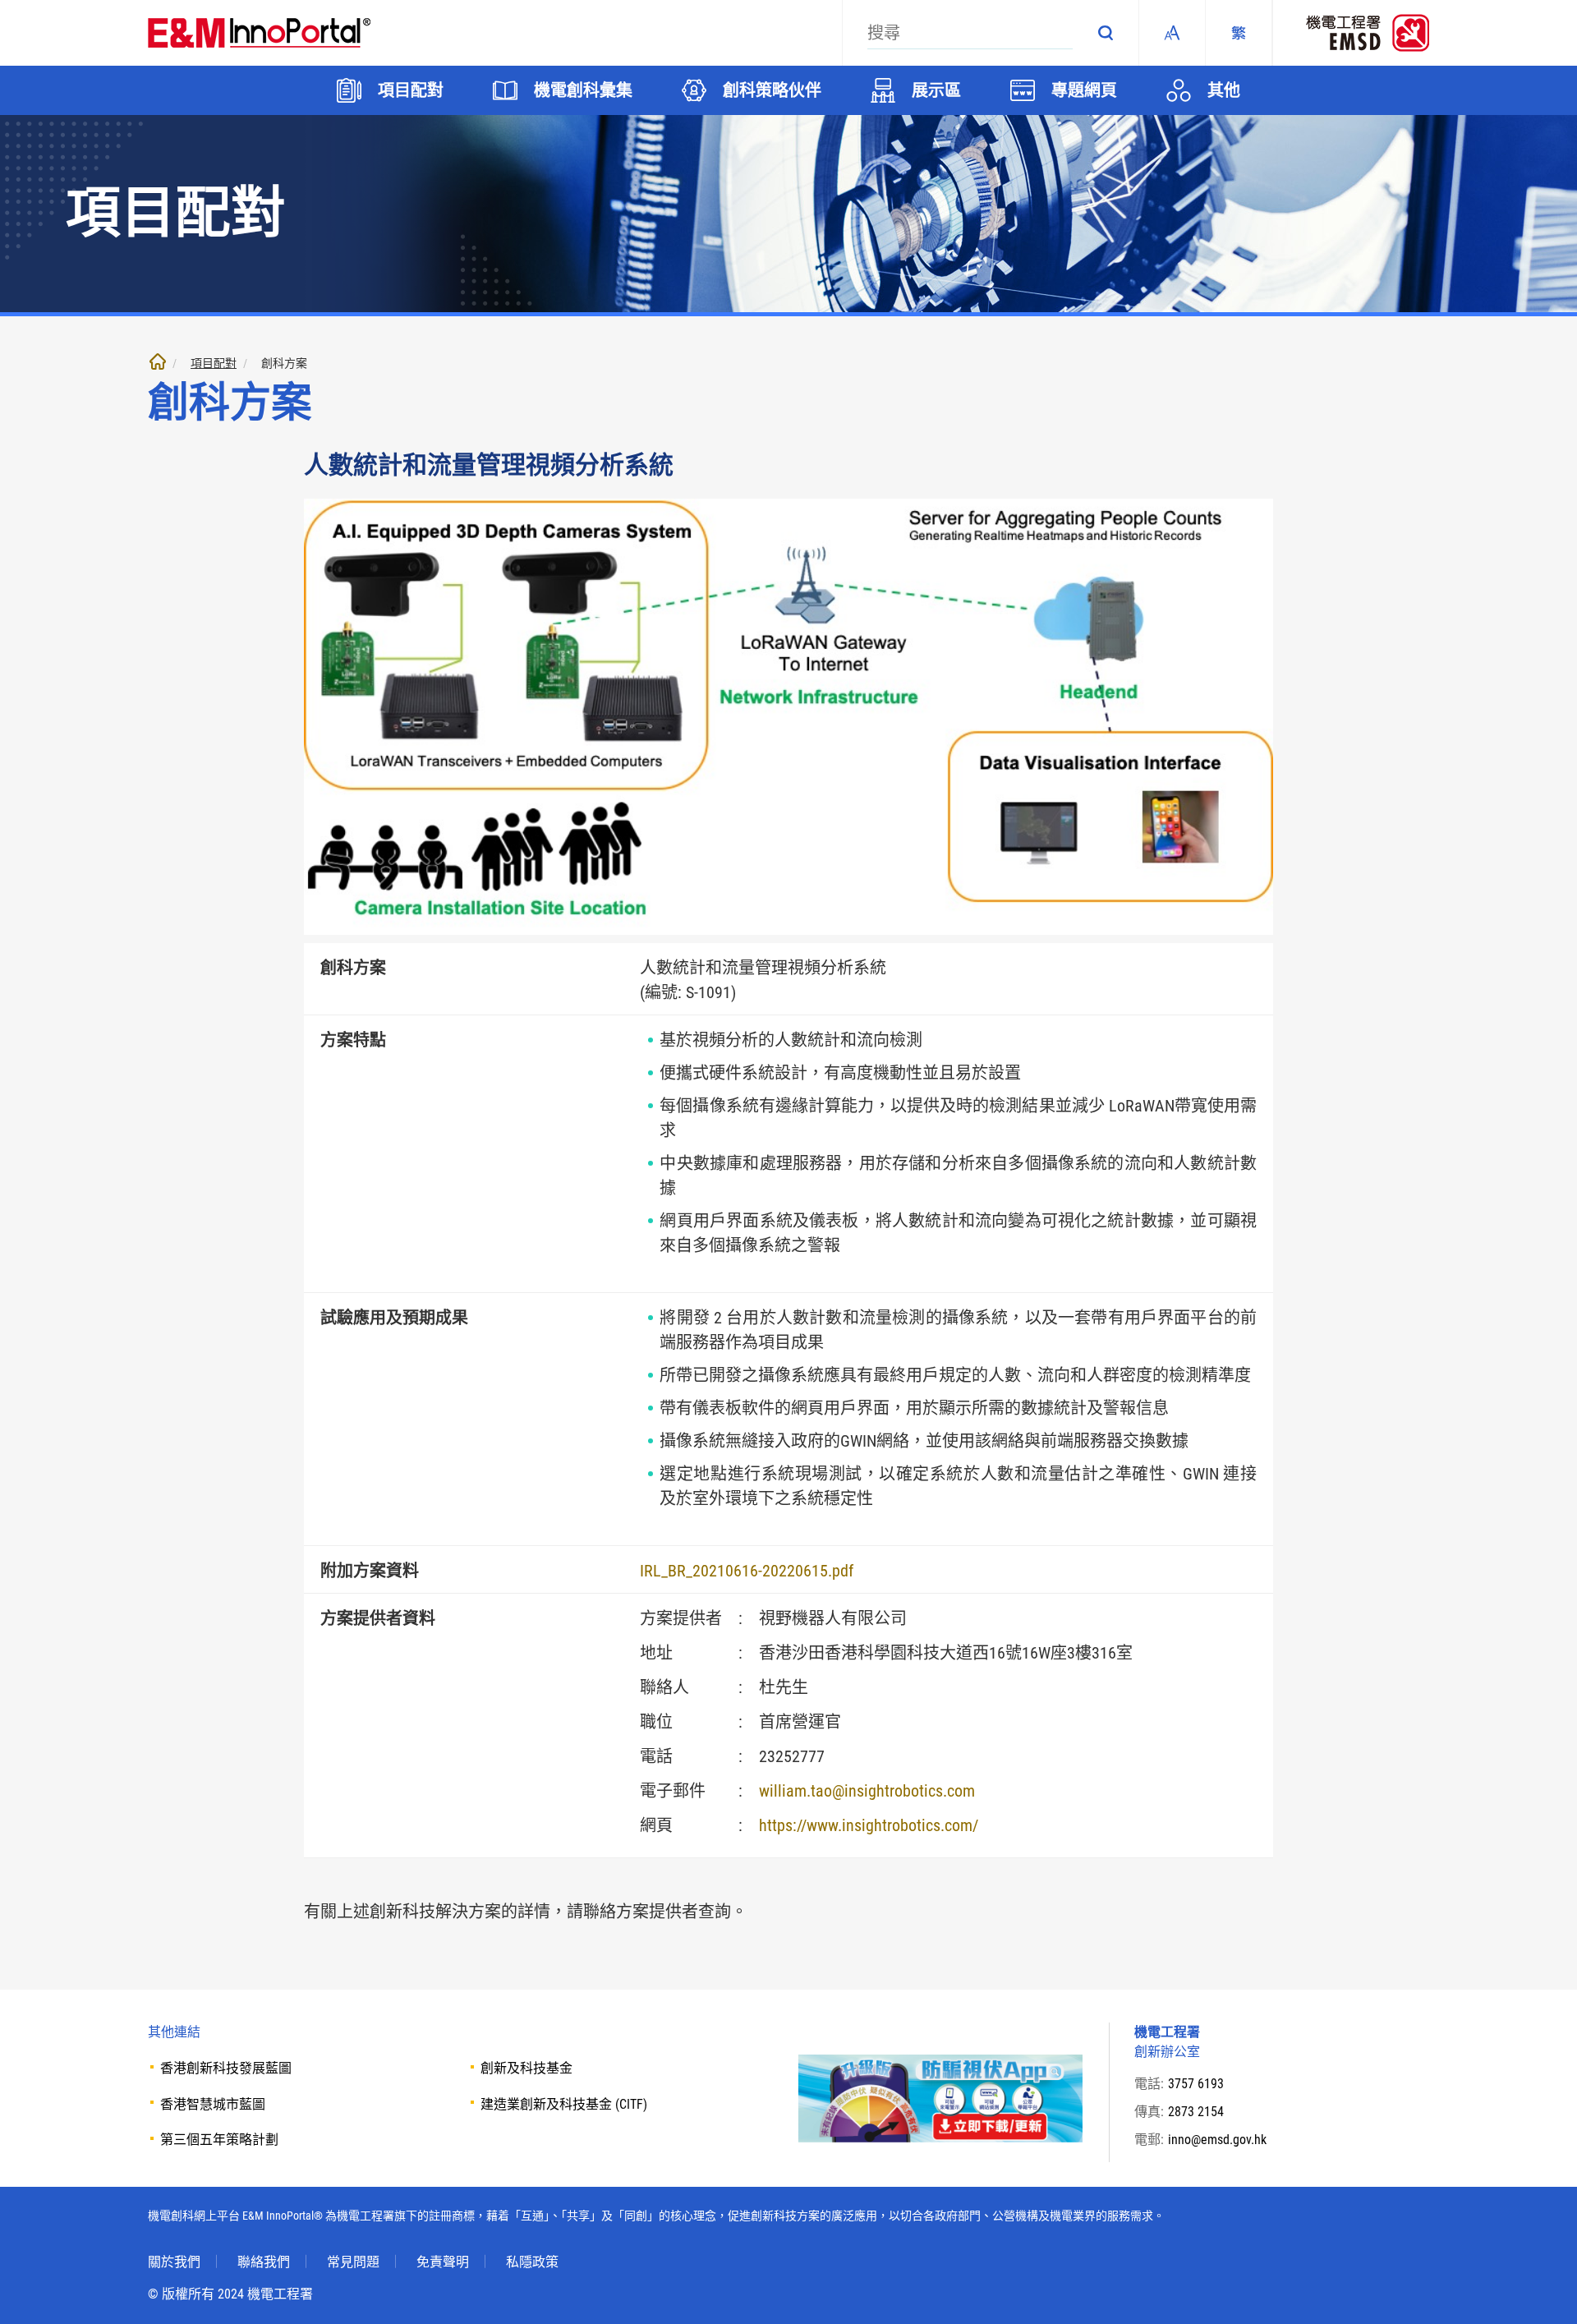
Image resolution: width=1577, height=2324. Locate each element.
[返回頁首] (1540, 2287)
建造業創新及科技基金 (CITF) (564, 2104)
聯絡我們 (264, 2262)
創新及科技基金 (526, 2068)
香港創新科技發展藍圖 (226, 2068)
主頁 (158, 361)
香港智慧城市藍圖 (213, 2104)
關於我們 (174, 2262)
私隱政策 (532, 2262)
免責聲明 (443, 2262)
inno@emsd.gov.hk (1217, 2140)
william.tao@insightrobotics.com (867, 1791)
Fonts (1172, 33)
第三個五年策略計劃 (219, 2140)
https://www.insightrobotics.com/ (869, 1825)
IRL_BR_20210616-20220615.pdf (747, 1571)
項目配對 (214, 363)
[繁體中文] (1239, 33)
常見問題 (353, 2262)
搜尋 (1106, 33)
